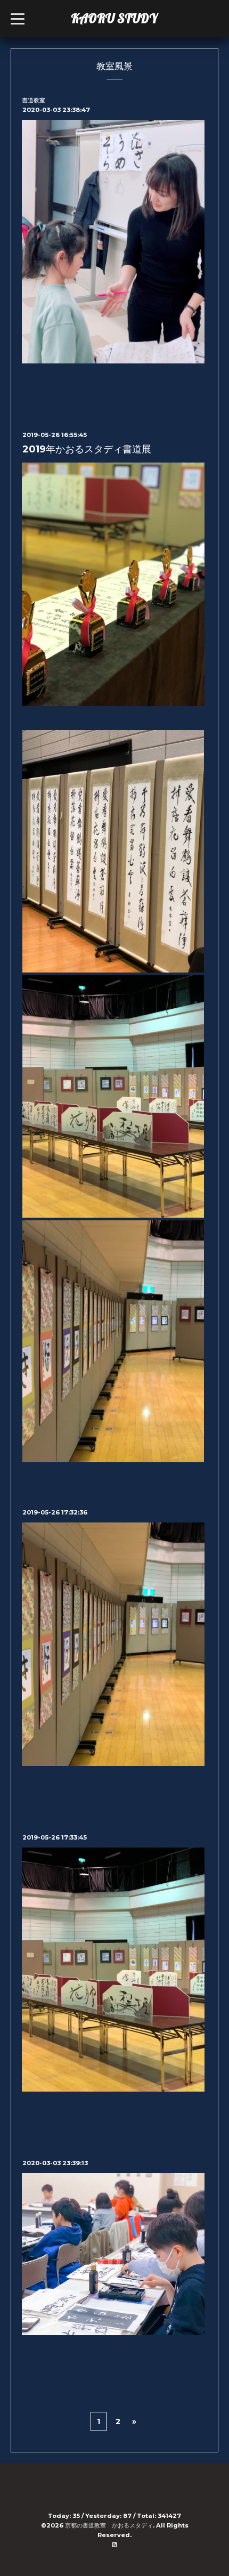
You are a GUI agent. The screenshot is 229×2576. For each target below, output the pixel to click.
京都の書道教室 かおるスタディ (109, 2525)
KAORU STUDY (114, 18)
